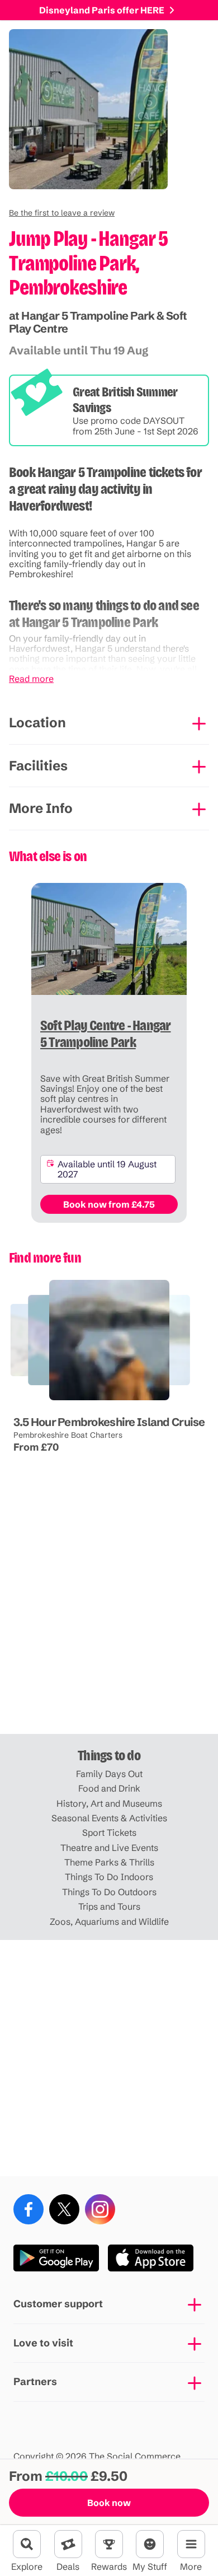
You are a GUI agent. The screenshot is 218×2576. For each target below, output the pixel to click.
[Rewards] (109, 2544)
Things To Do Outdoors (109, 1892)
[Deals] (68, 2544)
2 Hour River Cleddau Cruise (126, 1401)
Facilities (38, 766)
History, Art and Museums (109, 1803)
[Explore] (27, 2544)
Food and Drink (109, 1788)
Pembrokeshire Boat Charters (67, 1435)
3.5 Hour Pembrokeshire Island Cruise (109, 1422)
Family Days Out (109, 1774)
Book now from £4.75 (109, 1204)
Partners (35, 2381)
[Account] (150, 2544)
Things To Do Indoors (109, 1877)
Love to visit (43, 2343)
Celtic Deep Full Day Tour (49, 1401)
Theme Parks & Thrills (109, 1862)
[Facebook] (29, 2209)
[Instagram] (100, 2209)
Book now (109, 2503)
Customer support (58, 2304)
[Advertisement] (109, 1616)
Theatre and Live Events (109, 1848)
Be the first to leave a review (62, 213)
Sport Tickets (109, 1832)
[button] (62, 213)
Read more (31, 679)
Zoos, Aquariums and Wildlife (109, 1922)
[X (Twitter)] (64, 2209)
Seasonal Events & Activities (109, 1818)
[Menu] (191, 2544)
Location (37, 723)
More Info (41, 808)
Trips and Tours (109, 1906)
